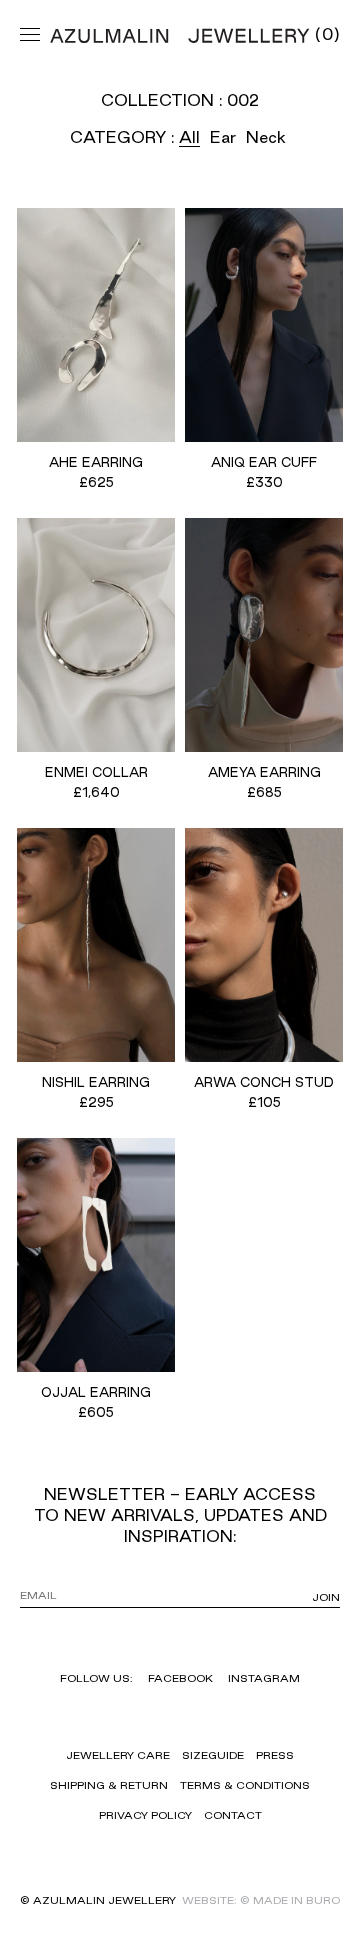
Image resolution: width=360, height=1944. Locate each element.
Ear (223, 137)
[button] (327, 34)
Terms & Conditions (245, 1785)
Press (275, 1755)
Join (326, 1597)
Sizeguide (213, 1755)
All (189, 137)
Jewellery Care (118, 1755)
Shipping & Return (109, 1785)
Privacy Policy (145, 1815)
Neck (266, 137)
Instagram (264, 1678)
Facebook (180, 1678)
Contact (233, 1815)
